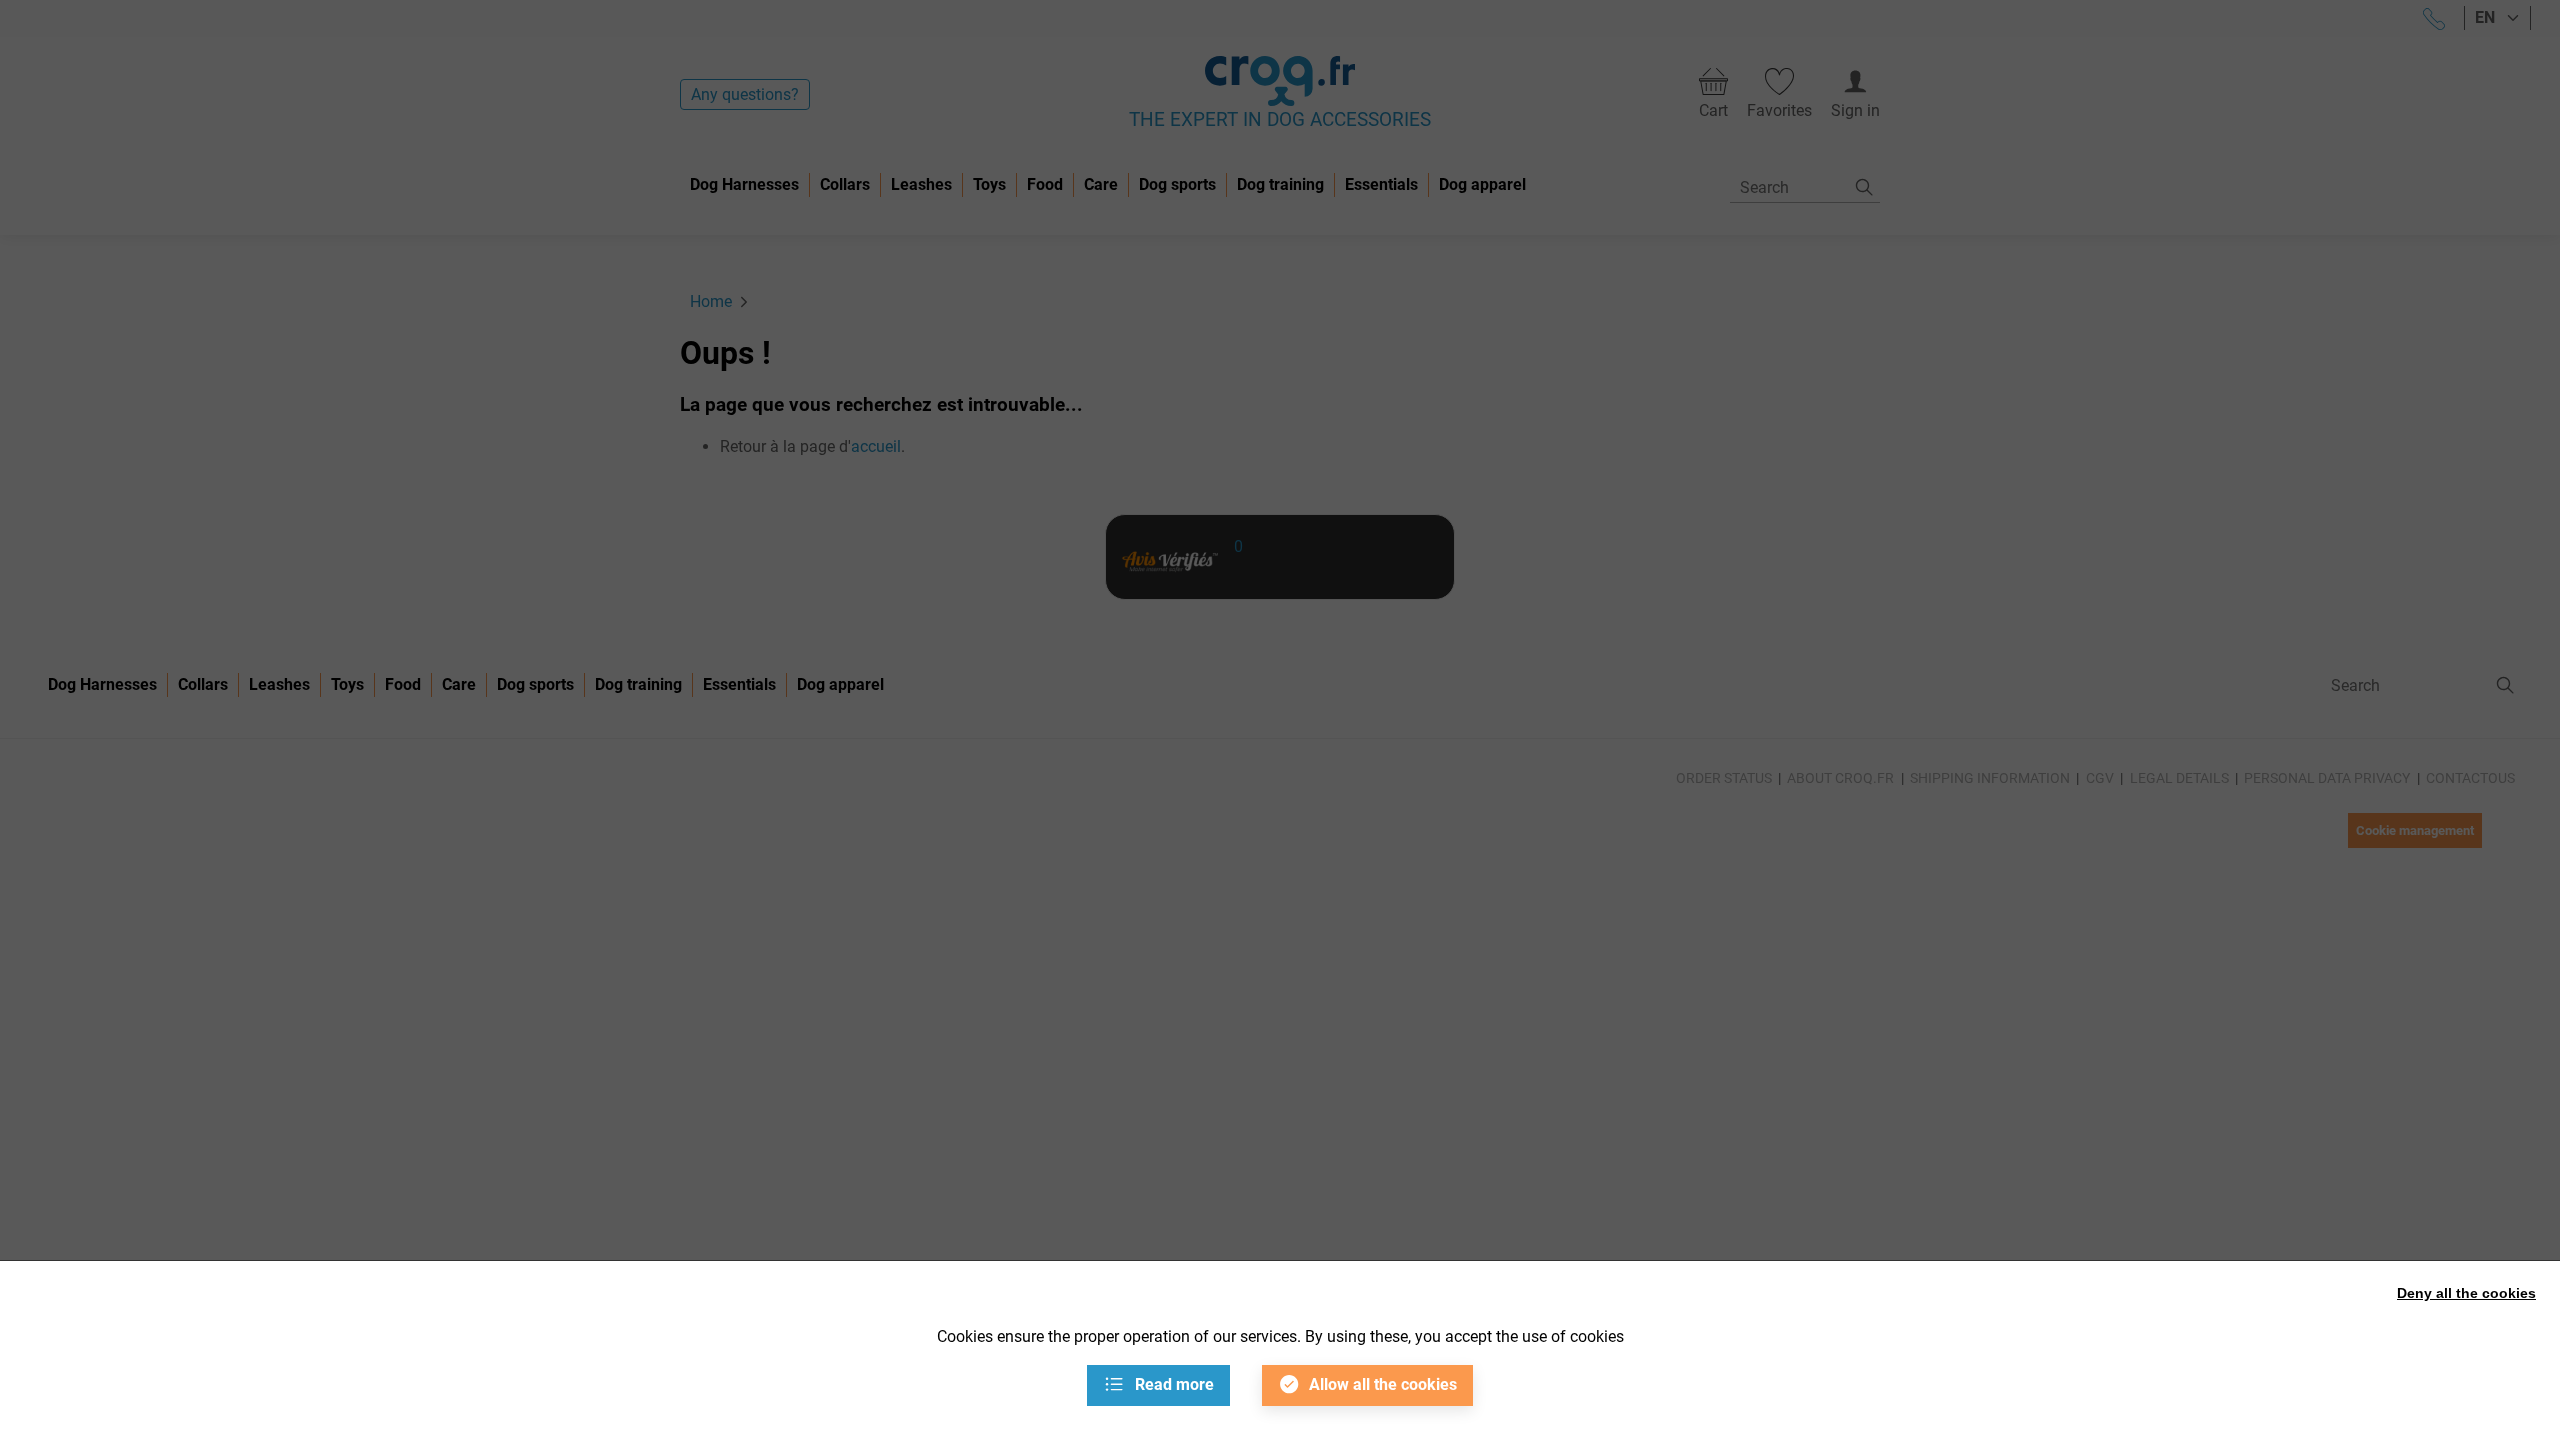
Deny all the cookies (2466, 1293)
